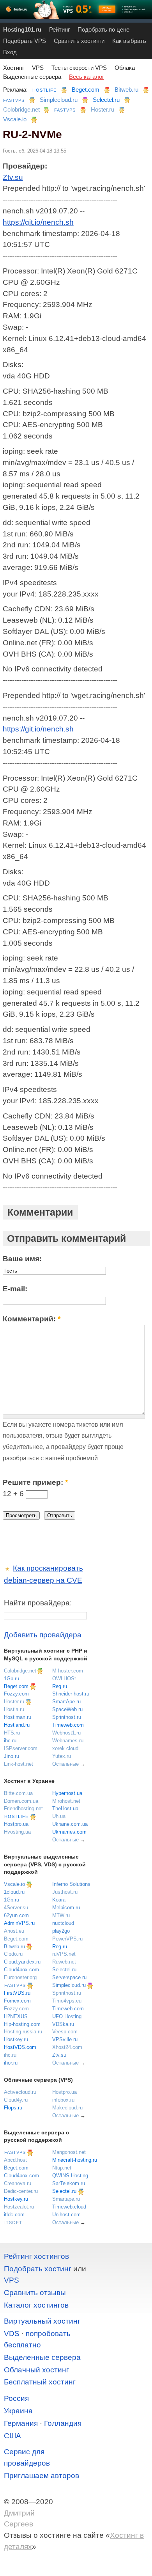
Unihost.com (66, 2215)
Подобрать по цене (103, 29)
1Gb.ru (11, 1679)
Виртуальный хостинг (42, 2321)
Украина (18, 2411)
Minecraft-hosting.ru (75, 2160)
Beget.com (86, 90)
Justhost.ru (65, 1892)
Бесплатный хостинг (40, 2382)
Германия (21, 2423)
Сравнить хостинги (79, 41)
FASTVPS (14, 100)
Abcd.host (15, 2160)
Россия (16, 2398)
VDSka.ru (63, 2024)
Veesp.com (65, 2032)
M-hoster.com (68, 1671)
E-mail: (15, 1289)
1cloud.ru (14, 1892)
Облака (125, 68)
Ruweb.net (64, 1962)
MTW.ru (61, 1915)
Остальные (65, 1764)
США (12, 2436)
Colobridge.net (21, 109)
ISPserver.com (21, 1748)
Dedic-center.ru (21, 2191)
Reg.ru (60, 1686)
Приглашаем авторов (42, 2476)
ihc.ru (10, 1741)
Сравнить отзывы (35, 2293)
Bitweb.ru (126, 90)
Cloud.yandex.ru (22, 1962)
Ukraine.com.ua (70, 1824)
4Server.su (16, 1908)
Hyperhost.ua (67, 1793)
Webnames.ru (68, 1741)
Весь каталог (87, 77)
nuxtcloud (63, 1923)
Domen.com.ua (21, 1801)
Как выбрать (129, 41)
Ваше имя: (22, 1259)
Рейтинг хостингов (36, 2256)
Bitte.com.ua (18, 1793)
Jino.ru (11, 1756)
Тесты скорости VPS (79, 68)
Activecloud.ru (20, 2092)
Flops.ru (13, 2108)
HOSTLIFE (44, 90)
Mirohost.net (66, 1801)
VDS (12, 2334)
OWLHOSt (64, 1679)
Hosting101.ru (22, 29)
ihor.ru (11, 2063)
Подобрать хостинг (38, 2269)
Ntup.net (62, 2168)
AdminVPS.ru (19, 1923)
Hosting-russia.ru (23, 2032)
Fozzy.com (16, 1694)
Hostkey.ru (16, 2039)
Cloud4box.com (21, 1970)
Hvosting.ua (17, 1832)
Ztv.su (13, 177)
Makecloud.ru (67, 2108)
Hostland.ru (17, 1725)
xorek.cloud (65, 1748)
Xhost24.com (67, 2047)
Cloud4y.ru (16, 2100)
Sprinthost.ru (67, 1717)
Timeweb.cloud (69, 2207)
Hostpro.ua (16, 1824)
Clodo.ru (13, 1954)
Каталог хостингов (36, 2305)
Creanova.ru (18, 2183)
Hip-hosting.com (22, 2024)
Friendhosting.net (23, 1808)
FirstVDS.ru (17, 1993)
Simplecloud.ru (59, 100)
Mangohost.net (69, 2152)
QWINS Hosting (70, 2176)
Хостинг (14, 68)
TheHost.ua (65, 1808)
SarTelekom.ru (69, 2183)
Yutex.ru (62, 1756)
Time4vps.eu (67, 2001)
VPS (38, 68)
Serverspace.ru (69, 1977)
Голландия (63, 2423)
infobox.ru (63, 2100)
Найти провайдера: (38, 1603)
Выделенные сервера (32, 77)
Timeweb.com (68, 1725)
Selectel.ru (106, 100)
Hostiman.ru (18, 1717)
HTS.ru (12, 1733)
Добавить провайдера (43, 1635)
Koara (59, 1900)
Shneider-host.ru (71, 1694)
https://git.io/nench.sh (38, 222)
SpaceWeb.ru (67, 1709)
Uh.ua (59, 1816)
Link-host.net (19, 1764)
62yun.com (16, 1915)
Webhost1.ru (66, 1733)
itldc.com (14, 2215)
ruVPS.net (64, 1954)
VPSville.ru (65, 2039)
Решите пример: (35, 1482)
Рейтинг (59, 29)
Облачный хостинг (36, 2370)
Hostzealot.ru (19, 2207)
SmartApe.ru (66, 1702)
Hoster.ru (103, 109)
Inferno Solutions (71, 1884)
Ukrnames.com (69, 1832)
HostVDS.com (20, 2047)
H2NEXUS (16, 2016)
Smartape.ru (66, 2199)
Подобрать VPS (25, 41)
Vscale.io (15, 119)
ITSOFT (13, 2223)
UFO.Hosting (67, 2016)
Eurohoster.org (20, 1977)
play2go (61, 1931)
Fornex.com (17, 2001)
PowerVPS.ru (67, 1939)
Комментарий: (32, 1319)
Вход (10, 52)
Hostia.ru (14, 1709)
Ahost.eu (14, 1931)
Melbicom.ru (66, 1908)
